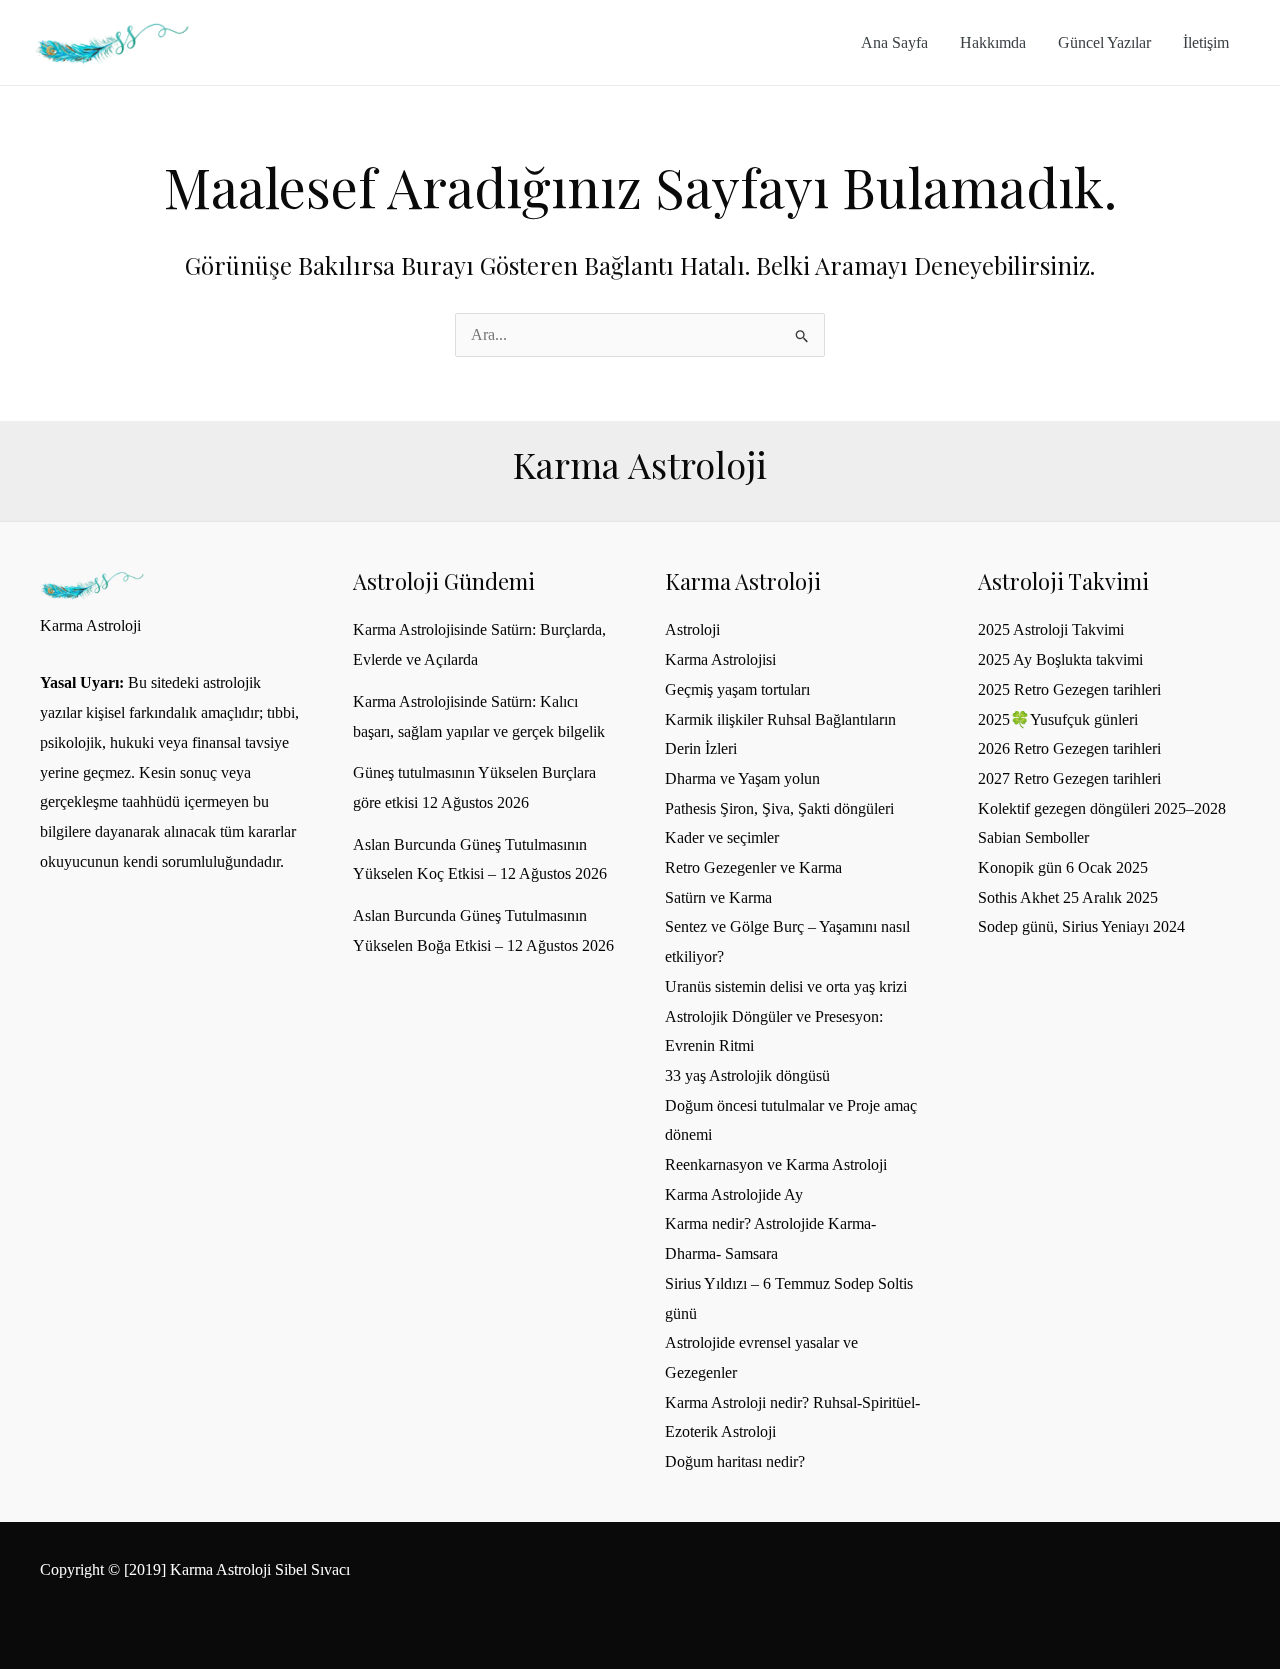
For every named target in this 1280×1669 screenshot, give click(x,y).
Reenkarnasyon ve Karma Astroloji (776, 1164)
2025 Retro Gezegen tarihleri (1069, 689)
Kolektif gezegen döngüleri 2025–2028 (1102, 808)
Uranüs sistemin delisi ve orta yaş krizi (786, 986)
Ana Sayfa (894, 42)
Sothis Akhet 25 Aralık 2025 (1068, 897)
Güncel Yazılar (1104, 42)
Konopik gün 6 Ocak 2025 (1063, 867)
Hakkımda (993, 42)
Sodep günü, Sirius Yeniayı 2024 (1081, 926)
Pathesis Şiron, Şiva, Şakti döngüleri (779, 808)
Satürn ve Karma (718, 897)
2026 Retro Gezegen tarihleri (1069, 748)
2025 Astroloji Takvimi (1051, 629)
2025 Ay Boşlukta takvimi (1060, 659)
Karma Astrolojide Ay (734, 1194)
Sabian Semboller (1033, 837)
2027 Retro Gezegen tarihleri (1069, 778)
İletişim (1206, 42)
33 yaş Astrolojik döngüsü (747, 1075)
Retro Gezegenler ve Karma (753, 867)
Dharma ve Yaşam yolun (742, 778)
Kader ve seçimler (722, 837)
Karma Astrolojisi (720, 659)
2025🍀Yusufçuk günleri (1058, 719)
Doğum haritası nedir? (735, 1461)
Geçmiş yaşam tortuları (737, 689)
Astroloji (692, 629)
